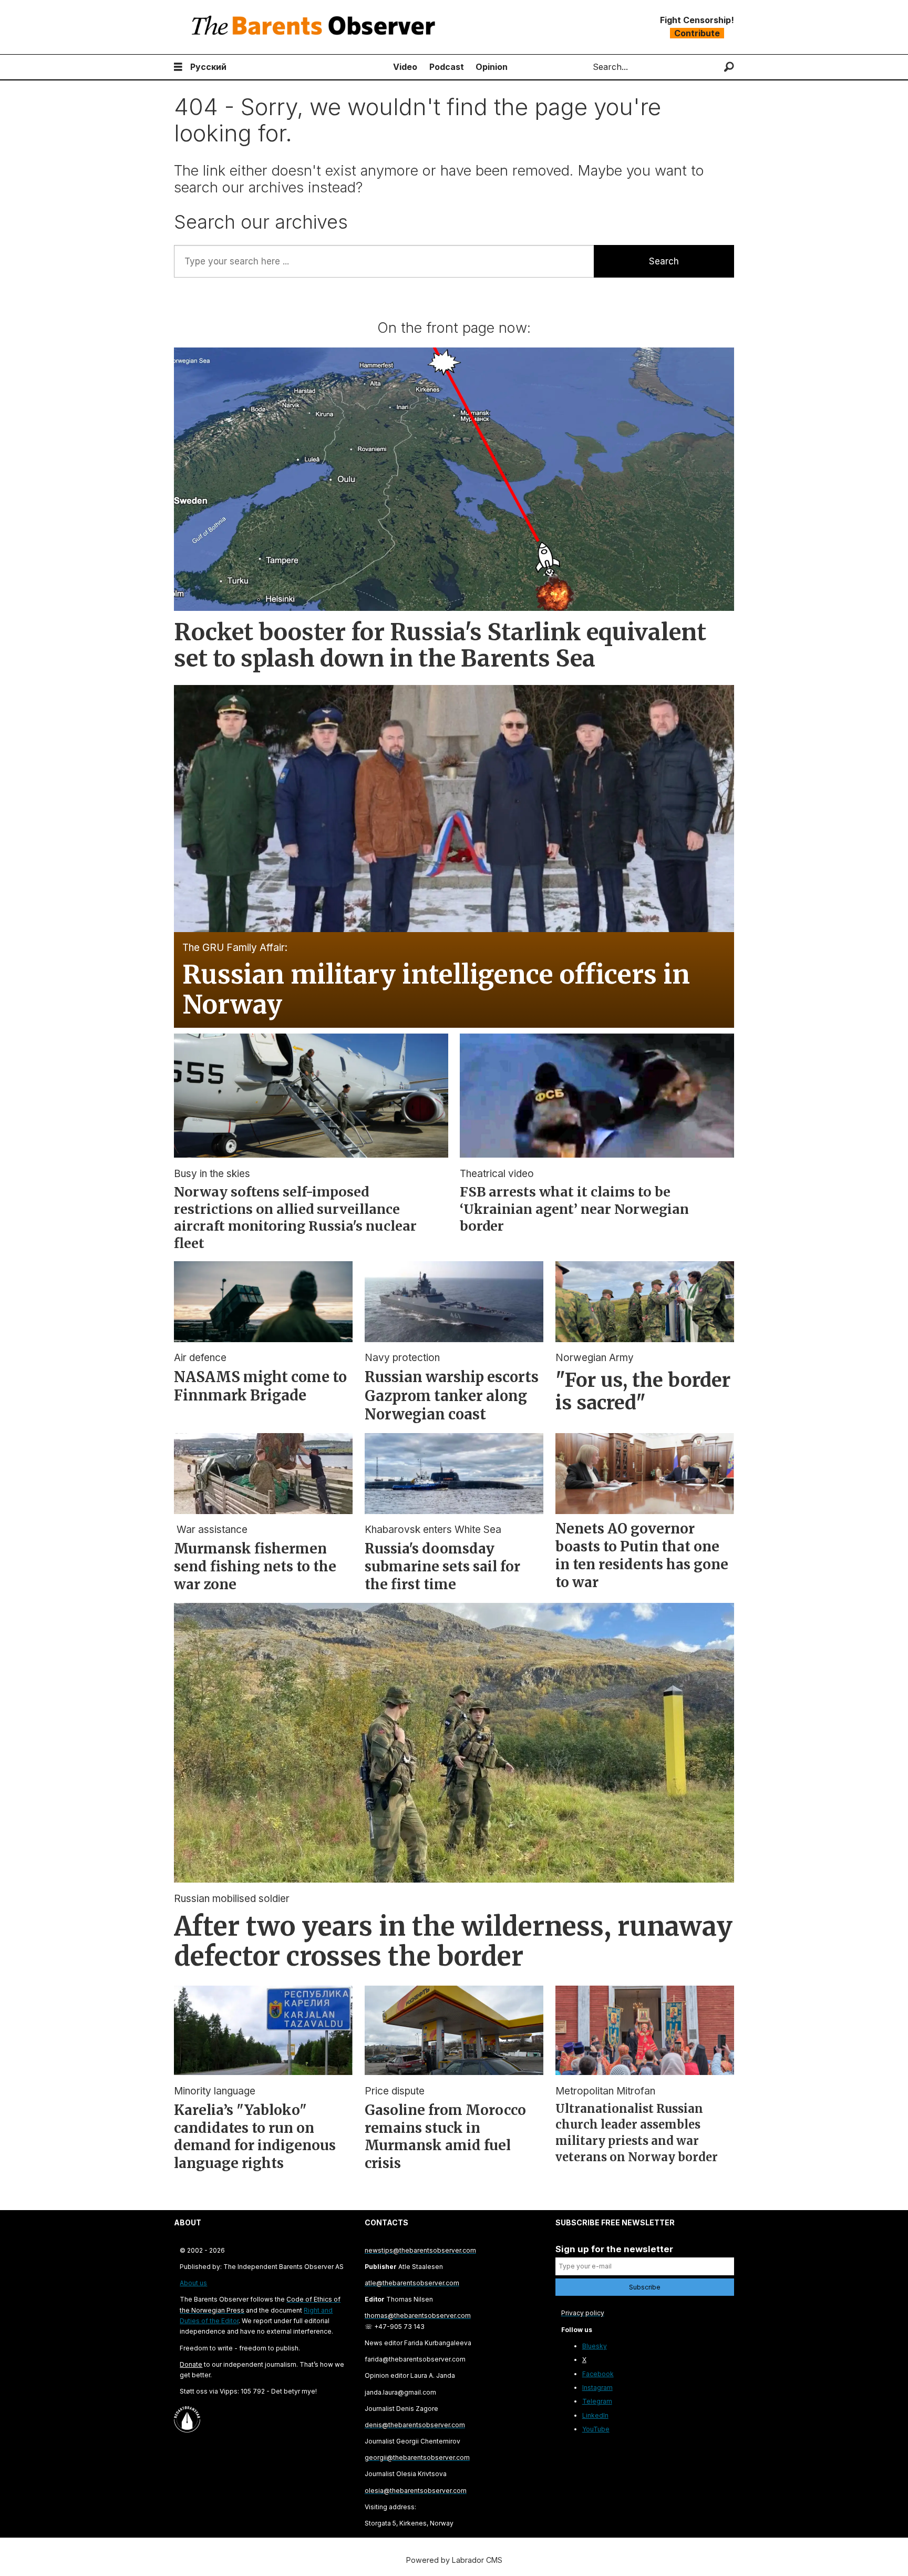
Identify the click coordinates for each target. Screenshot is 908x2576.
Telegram (597, 2401)
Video (405, 67)
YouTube (596, 2429)
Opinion (492, 67)
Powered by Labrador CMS (454, 2560)
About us (193, 2283)
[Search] (729, 67)
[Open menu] (178, 67)
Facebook (598, 2374)
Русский (208, 67)
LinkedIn (595, 2415)
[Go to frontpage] (316, 27)
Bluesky (595, 2346)
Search (664, 261)
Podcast (447, 67)
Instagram (597, 2388)
